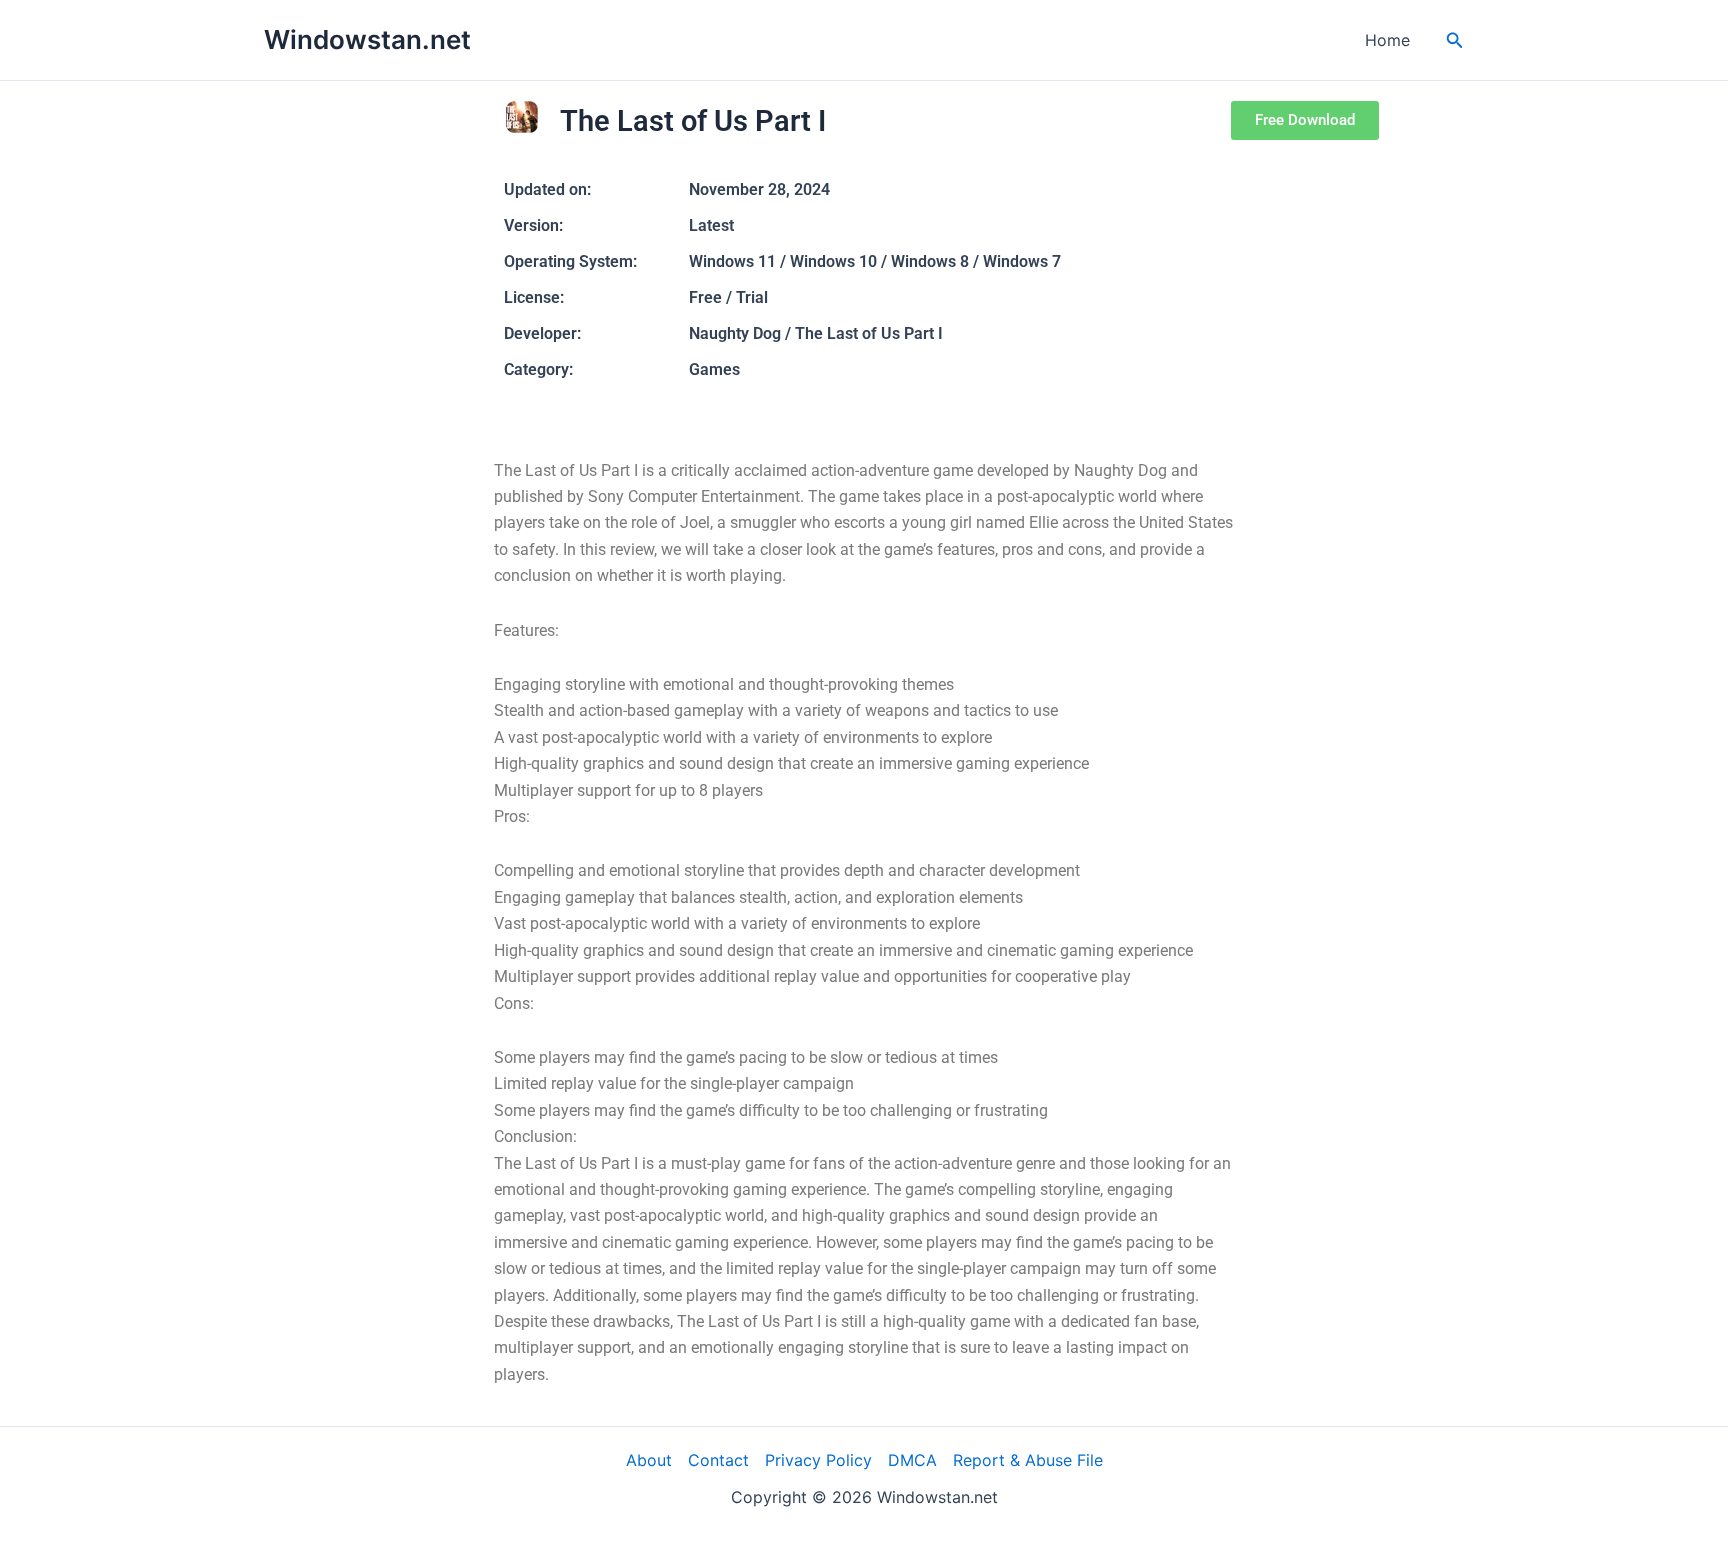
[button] (1455, 40)
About (649, 1460)
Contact (718, 1460)
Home (1387, 40)
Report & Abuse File (1028, 1460)
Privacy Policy (818, 1460)
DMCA (912, 1460)
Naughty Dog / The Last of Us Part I (816, 333)
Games (714, 369)
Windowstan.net (367, 39)
